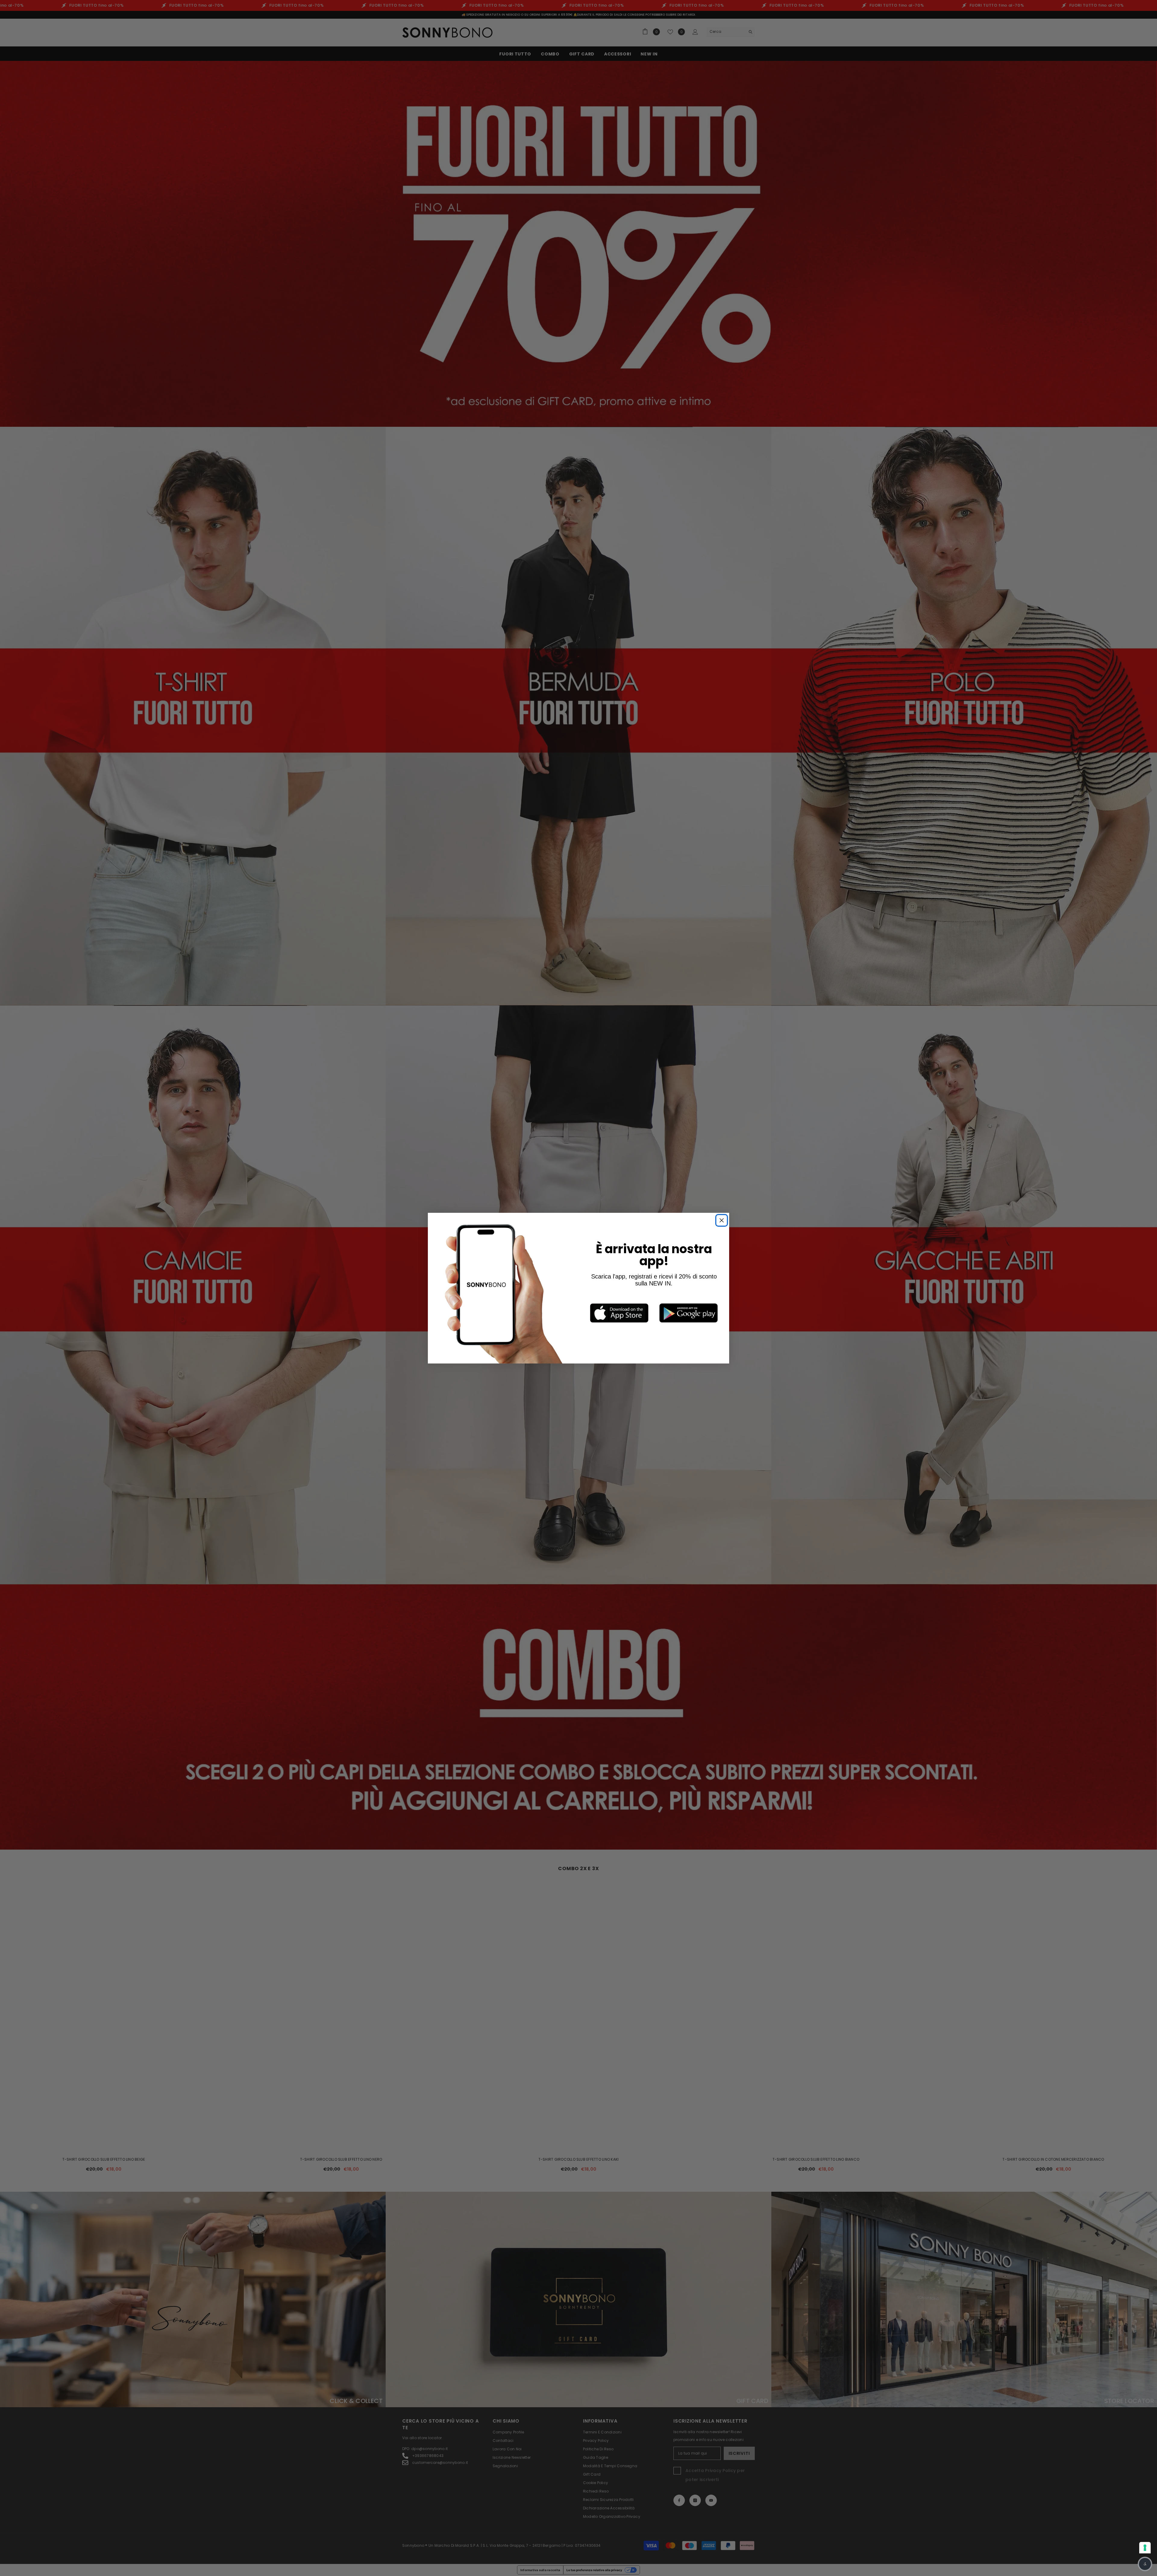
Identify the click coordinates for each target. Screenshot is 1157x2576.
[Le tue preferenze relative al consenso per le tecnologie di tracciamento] (1145, 2548)
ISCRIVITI (609, 1327)
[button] (1145, 2564)
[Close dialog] (661, 1239)
